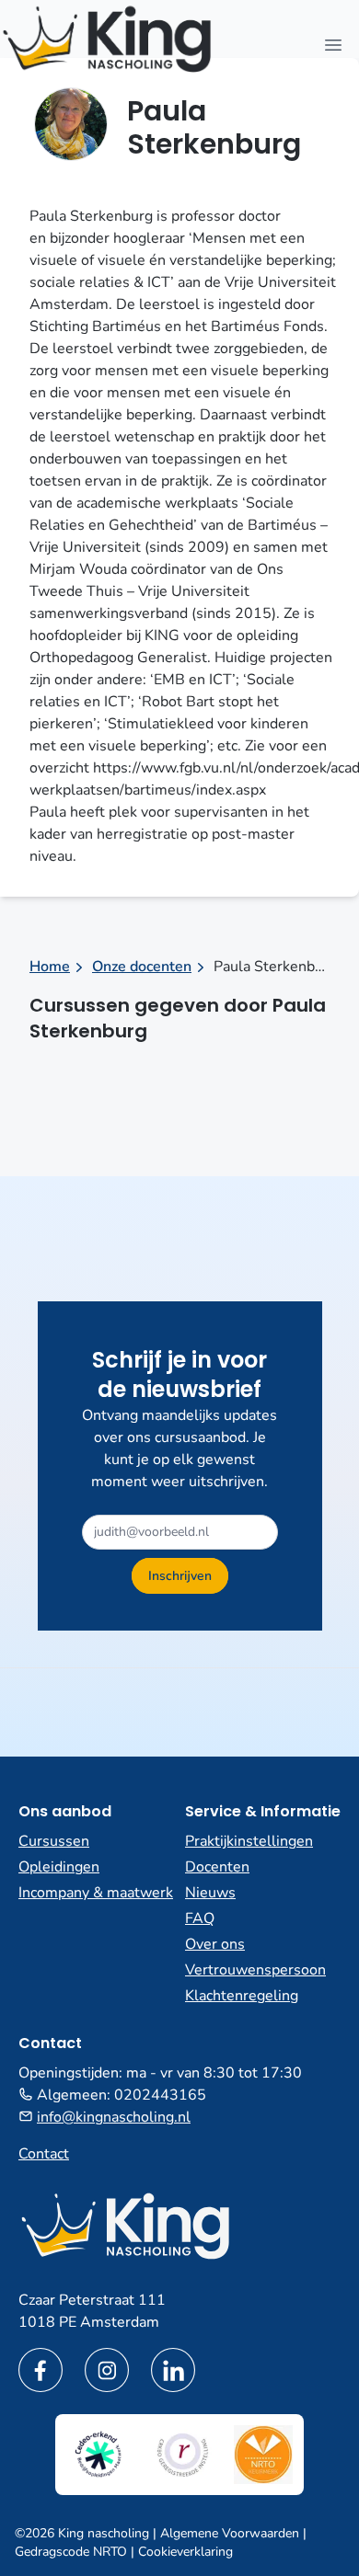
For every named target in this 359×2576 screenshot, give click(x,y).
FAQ (200, 1918)
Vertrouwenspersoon (255, 1970)
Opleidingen (59, 1867)
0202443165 (160, 2095)
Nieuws (210, 1893)
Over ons (215, 1944)
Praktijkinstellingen (249, 1841)
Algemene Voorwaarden (230, 2533)
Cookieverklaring (185, 2552)
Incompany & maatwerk (96, 1893)
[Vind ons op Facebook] (41, 2370)
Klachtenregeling (242, 1996)
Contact (44, 2154)
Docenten (217, 1867)
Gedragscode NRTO (71, 2552)
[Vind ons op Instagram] (107, 2370)
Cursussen (54, 1841)
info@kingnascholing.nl (114, 2117)
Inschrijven (180, 1576)
